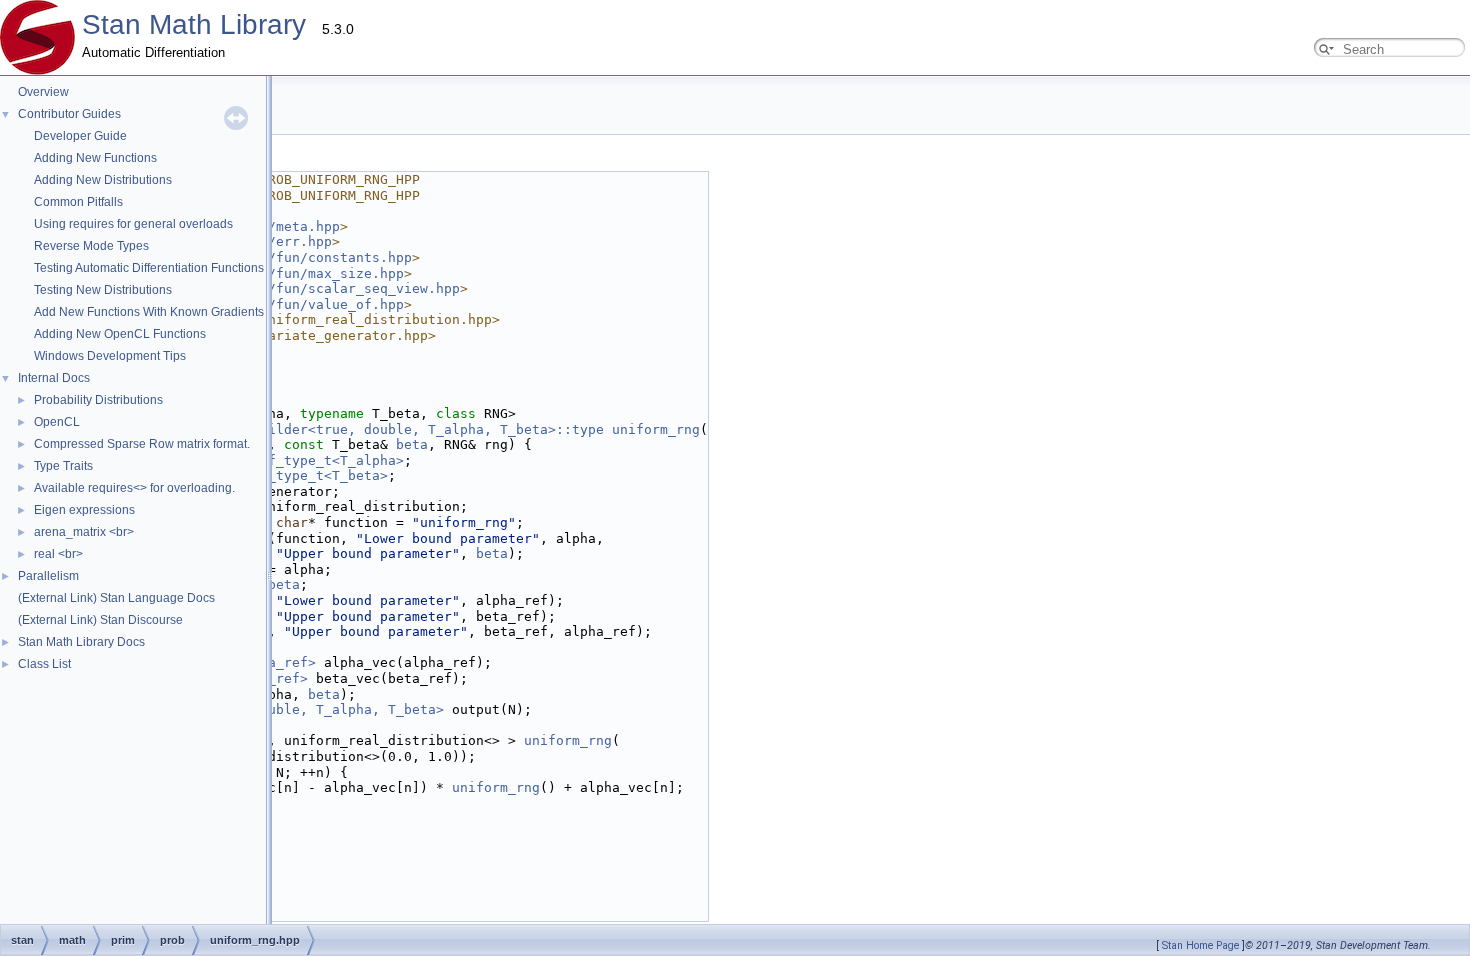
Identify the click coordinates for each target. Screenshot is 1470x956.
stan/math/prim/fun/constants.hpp (284, 257)
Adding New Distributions (103, 180)
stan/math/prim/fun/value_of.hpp (280, 304)
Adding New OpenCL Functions (120, 334)
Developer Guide (80, 136)
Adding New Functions (95, 158)
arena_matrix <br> (84, 532)
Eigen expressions (84, 510)
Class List (44, 664)
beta (412, 444)
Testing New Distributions (103, 290)
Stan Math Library (194, 24)
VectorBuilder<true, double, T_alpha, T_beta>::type (404, 429)
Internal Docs (54, 378)
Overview (43, 92)
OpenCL (57, 422)
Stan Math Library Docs (81, 642)
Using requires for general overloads (133, 224)
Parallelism (48, 576)
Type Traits (63, 466)
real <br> (58, 554)
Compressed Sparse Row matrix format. (142, 444)
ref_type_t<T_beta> (316, 475)
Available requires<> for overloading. (134, 488)
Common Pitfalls (78, 202)
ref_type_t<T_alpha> (328, 460)
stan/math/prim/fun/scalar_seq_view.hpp (308, 288)
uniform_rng (656, 429)
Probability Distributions (98, 400)
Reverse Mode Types (91, 246)
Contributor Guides (69, 114)
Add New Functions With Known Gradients (149, 312)
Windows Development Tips (110, 356)
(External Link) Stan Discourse (100, 620)
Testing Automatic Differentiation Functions (149, 268)
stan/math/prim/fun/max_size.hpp (280, 273)
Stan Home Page (1200, 945)
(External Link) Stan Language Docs (116, 598)
